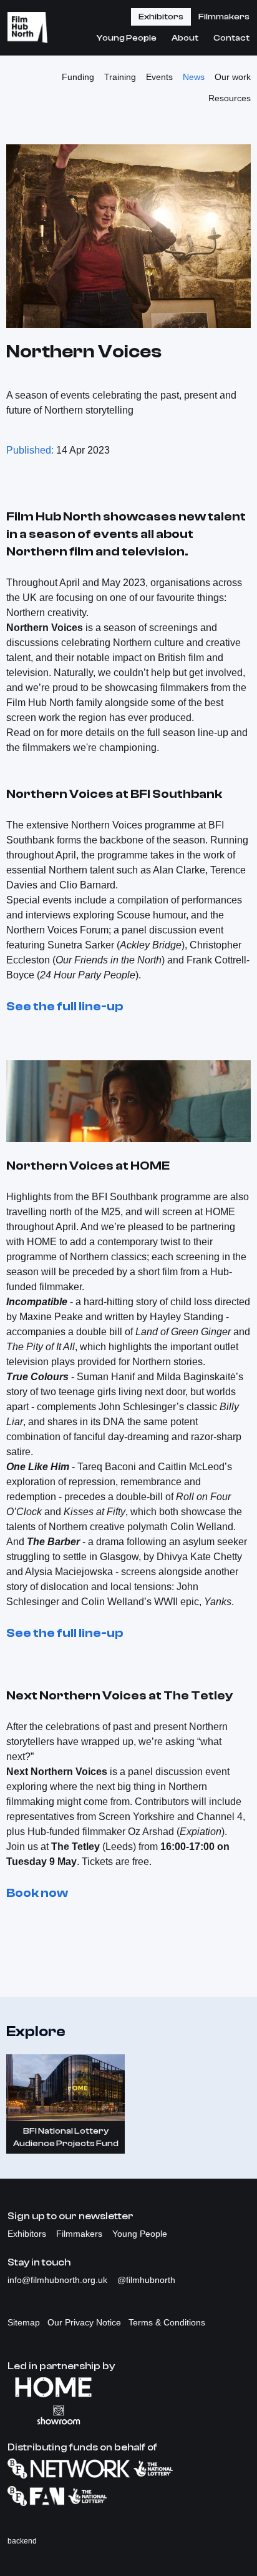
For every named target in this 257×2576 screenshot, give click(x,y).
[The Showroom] (128, 2415)
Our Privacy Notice (84, 2322)
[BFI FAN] (128, 2496)
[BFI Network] (128, 2469)
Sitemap (24, 2322)
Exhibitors (161, 17)
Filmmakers (224, 17)
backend (22, 2541)
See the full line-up (65, 1006)
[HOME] (128, 2387)
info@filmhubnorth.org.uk (59, 2280)
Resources (230, 98)
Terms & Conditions (167, 2322)
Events (159, 77)
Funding (78, 77)
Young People (127, 38)
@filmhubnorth (146, 2280)
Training (120, 77)
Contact (231, 38)
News (194, 77)
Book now (37, 1893)
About (185, 38)
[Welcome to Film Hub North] (27, 27)
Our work (233, 77)
